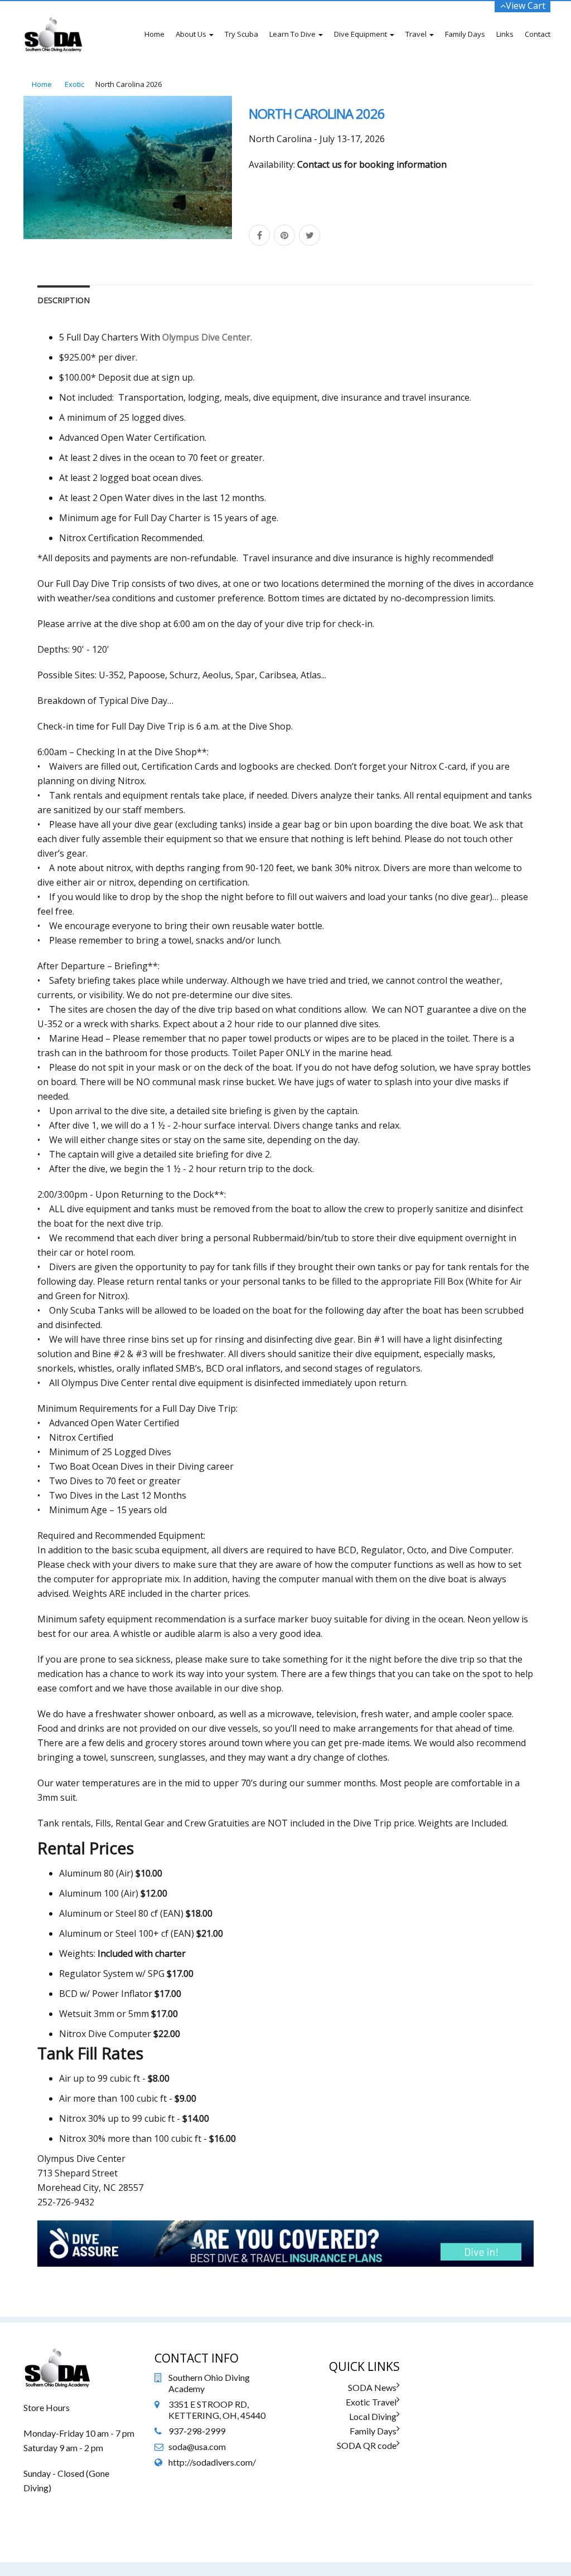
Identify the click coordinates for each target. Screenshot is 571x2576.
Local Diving (373, 2416)
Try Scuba (241, 34)
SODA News (372, 2387)
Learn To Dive (293, 34)
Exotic (74, 84)
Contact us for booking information (372, 164)
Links (505, 34)
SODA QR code (367, 2445)
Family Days (465, 34)
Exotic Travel (371, 2402)
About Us (192, 34)
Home (154, 34)
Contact (538, 34)
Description (64, 300)
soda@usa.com (197, 2446)
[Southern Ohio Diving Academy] (53, 15)
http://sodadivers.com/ (212, 2462)
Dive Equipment (361, 34)
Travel (417, 34)
